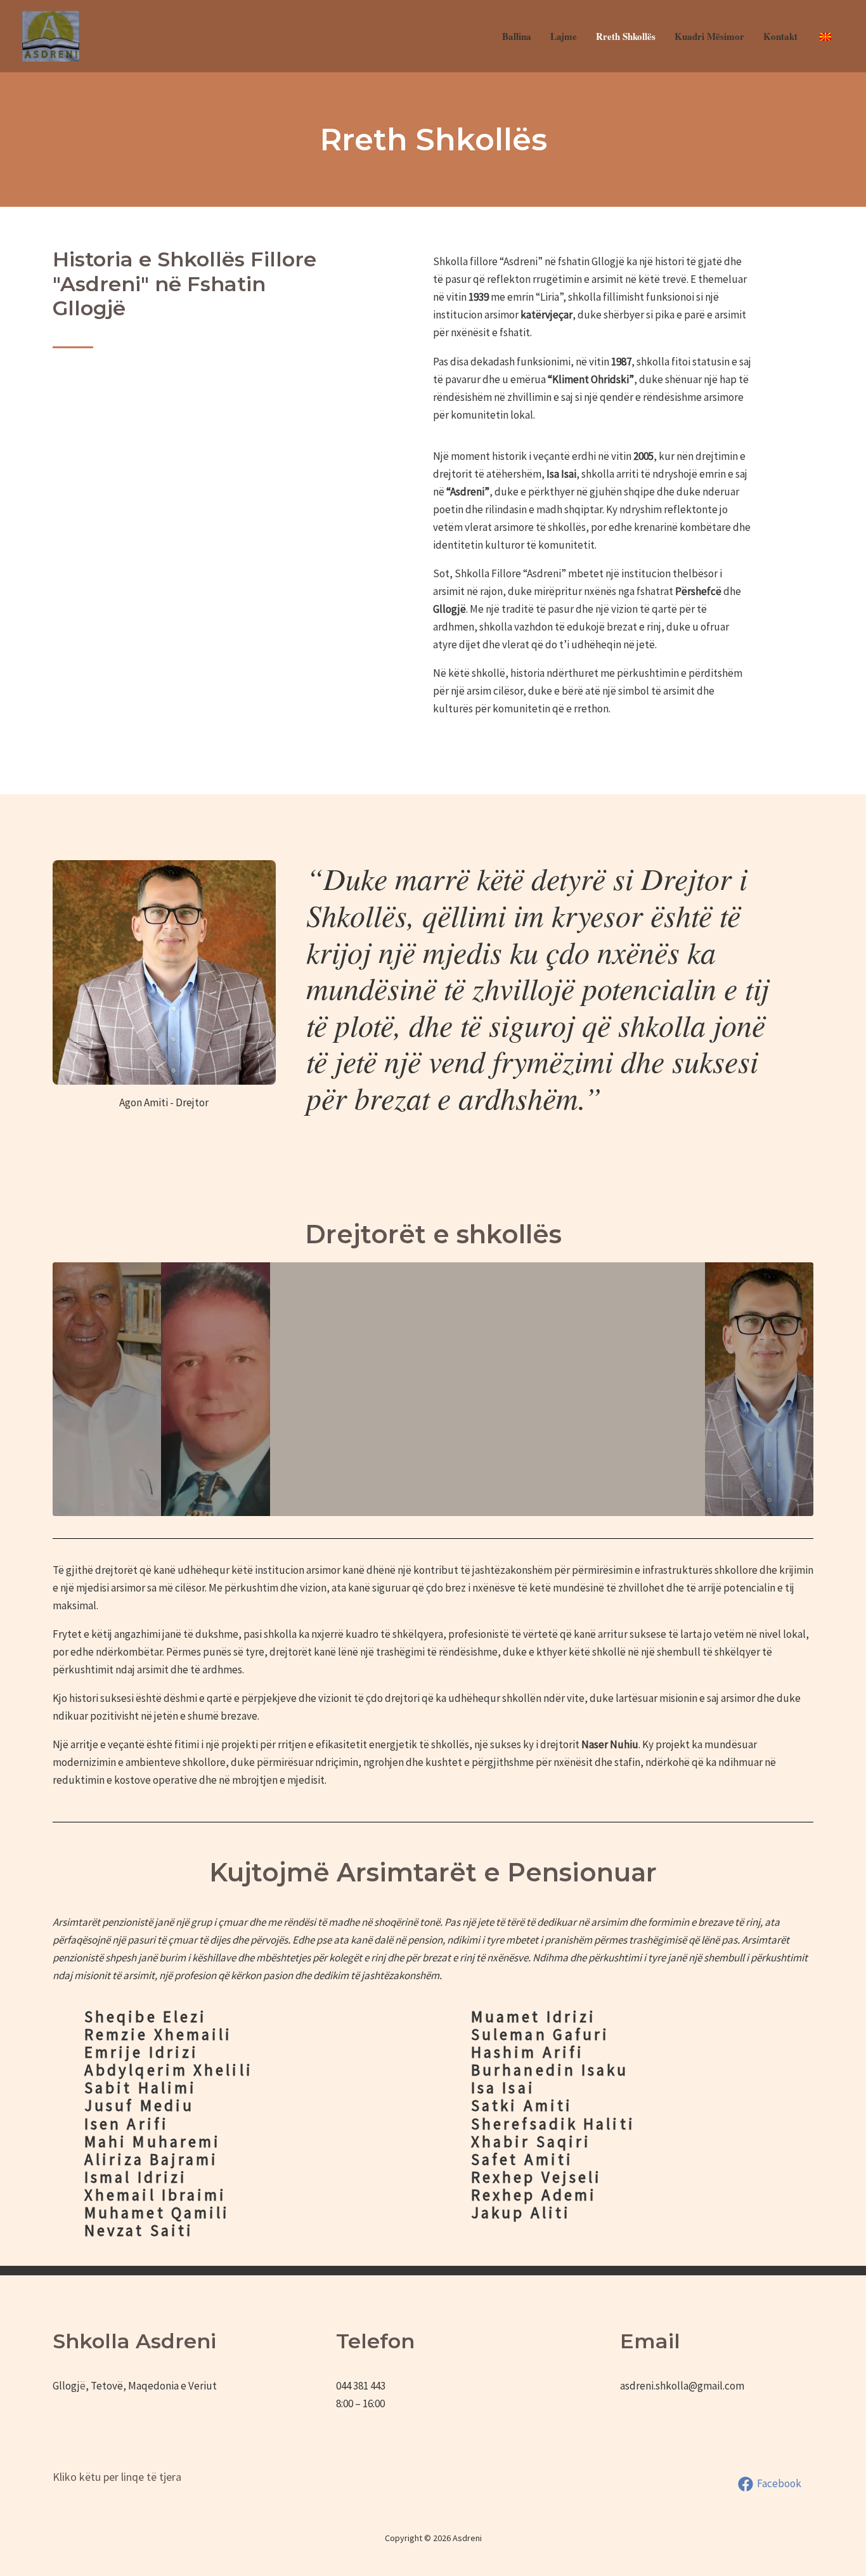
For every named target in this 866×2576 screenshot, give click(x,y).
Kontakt (780, 36)
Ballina (517, 36)
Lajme (564, 36)
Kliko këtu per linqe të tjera (117, 2477)
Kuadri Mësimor (709, 36)
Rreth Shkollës (626, 36)
